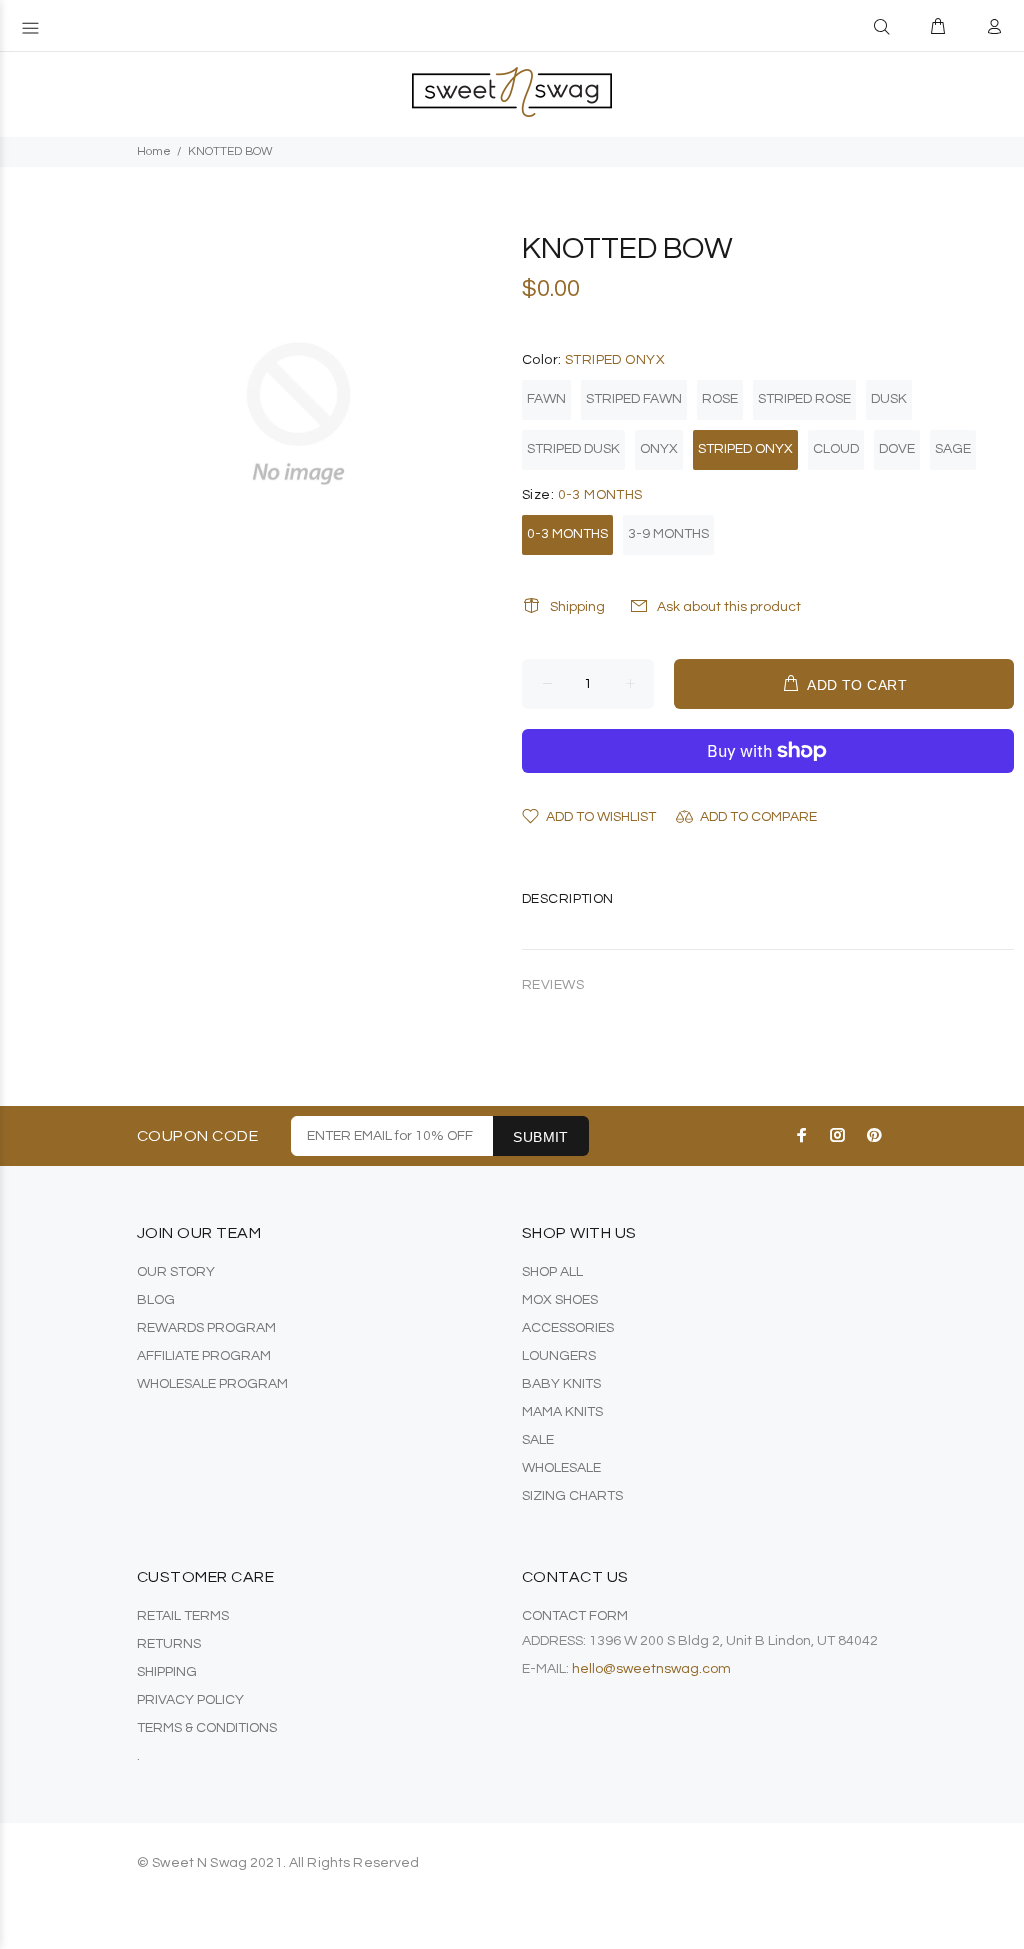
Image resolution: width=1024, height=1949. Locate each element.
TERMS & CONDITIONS (207, 1728)
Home (154, 151)
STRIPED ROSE (804, 399)
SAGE (953, 449)
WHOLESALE (561, 1468)
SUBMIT (541, 1137)
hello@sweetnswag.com (651, 1669)
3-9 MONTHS (668, 534)
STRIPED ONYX (745, 449)
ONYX (659, 449)
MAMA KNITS (562, 1412)
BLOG (156, 1300)
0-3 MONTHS (567, 534)
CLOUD (836, 449)
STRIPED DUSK (573, 449)
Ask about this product (729, 607)
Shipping (577, 607)
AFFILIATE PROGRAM (204, 1356)
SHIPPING (167, 1672)
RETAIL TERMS (183, 1616)
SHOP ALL (552, 1272)
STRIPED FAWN (634, 399)
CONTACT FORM (575, 1616)
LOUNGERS (559, 1356)
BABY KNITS (561, 1384)
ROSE (720, 399)
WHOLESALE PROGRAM (212, 1384)
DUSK (889, 399)
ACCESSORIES (568, 1328)
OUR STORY (176, 1272)
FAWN (546, 399)
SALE (538, 1440)
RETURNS (169, 1644)
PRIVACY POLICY (190, 1700)
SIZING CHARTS (572, 1496)
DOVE (897, 449)
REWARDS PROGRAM (206, 1328)
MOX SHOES (560, 1300)
